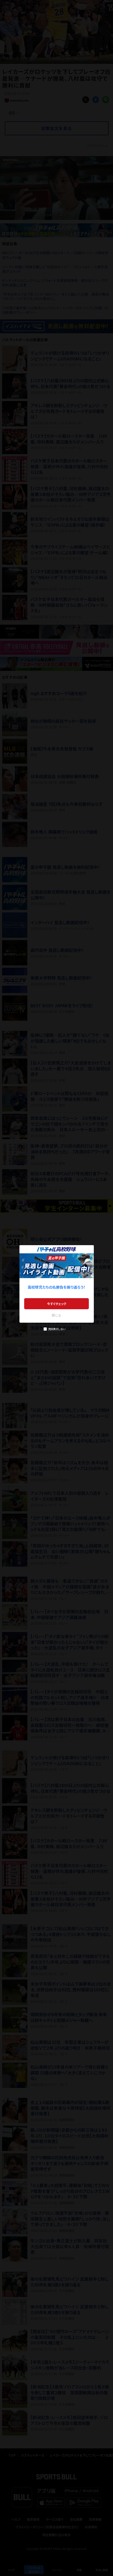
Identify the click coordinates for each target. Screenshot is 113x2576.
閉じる (56, 1315)
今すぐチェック (57, 1304)
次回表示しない (57, 1329)
